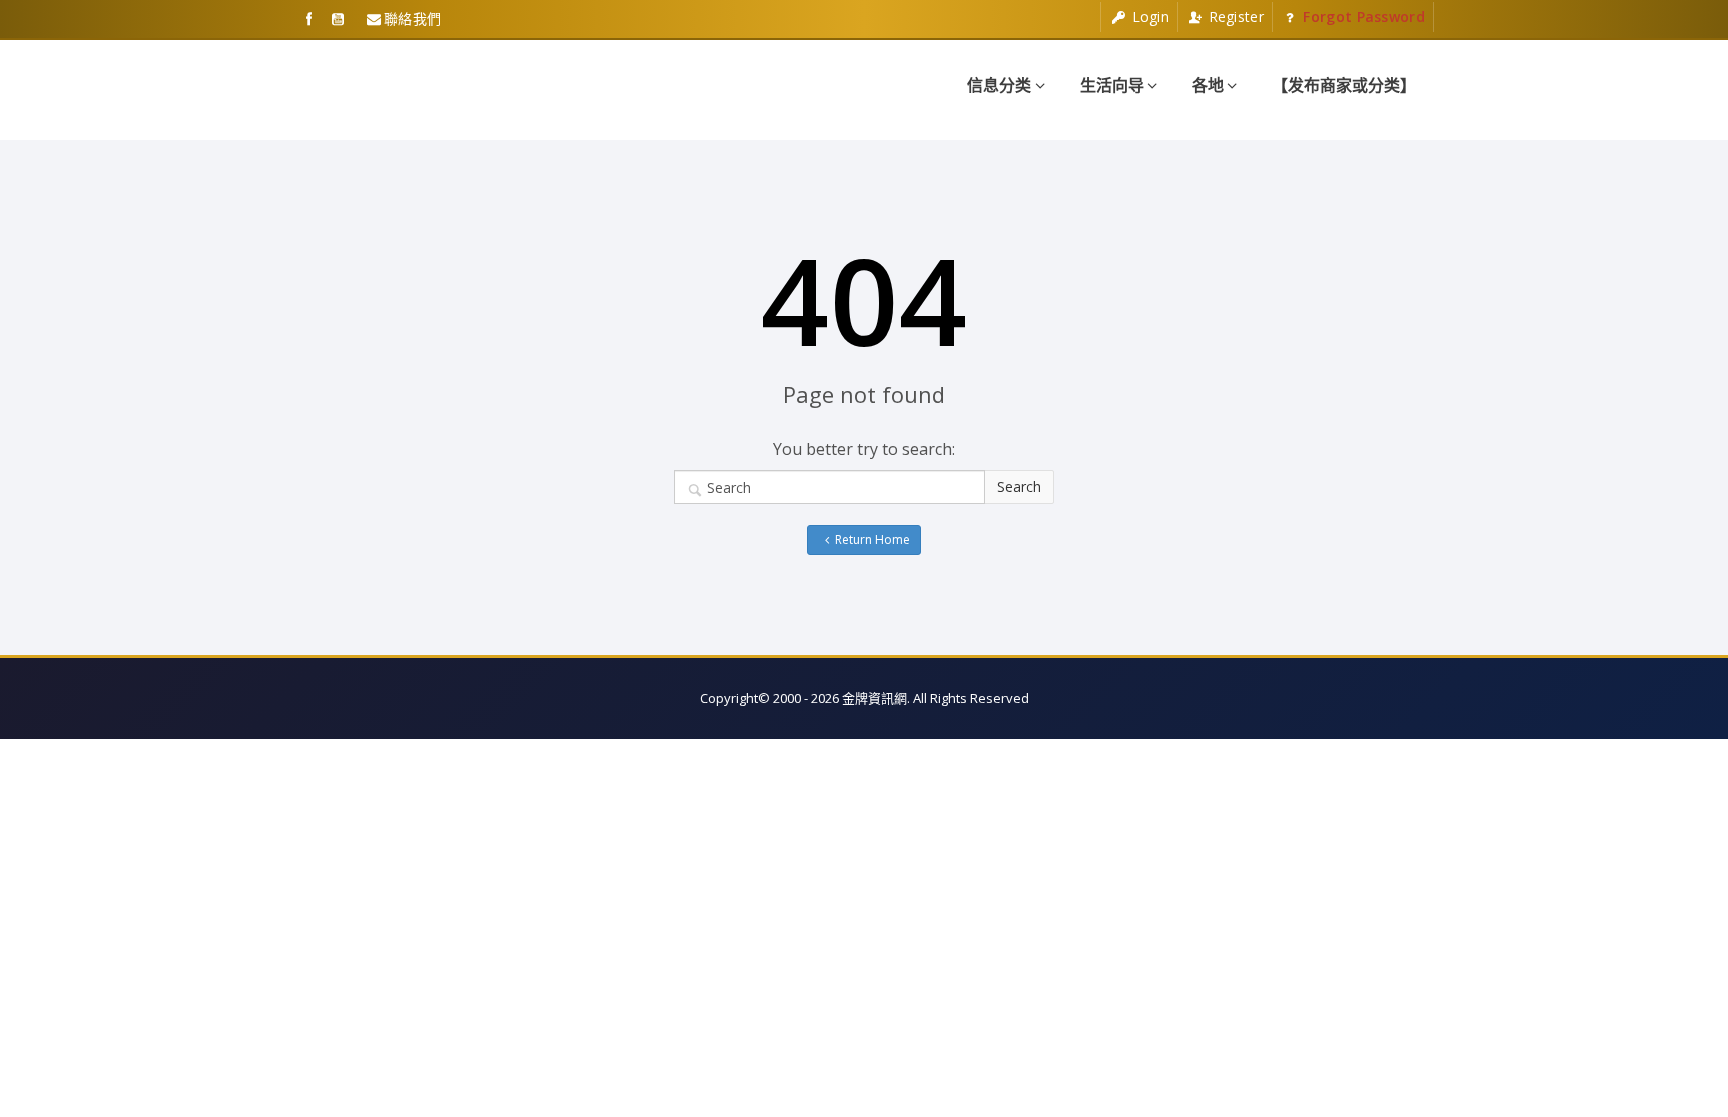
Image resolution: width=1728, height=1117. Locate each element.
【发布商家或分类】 (1344, 85)
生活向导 (1112, 85)
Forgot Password (1362, 16)
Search (1019, 486)
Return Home (872, 539)
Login (1148, 16)
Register (1234, 16)
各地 (1208, 85)
